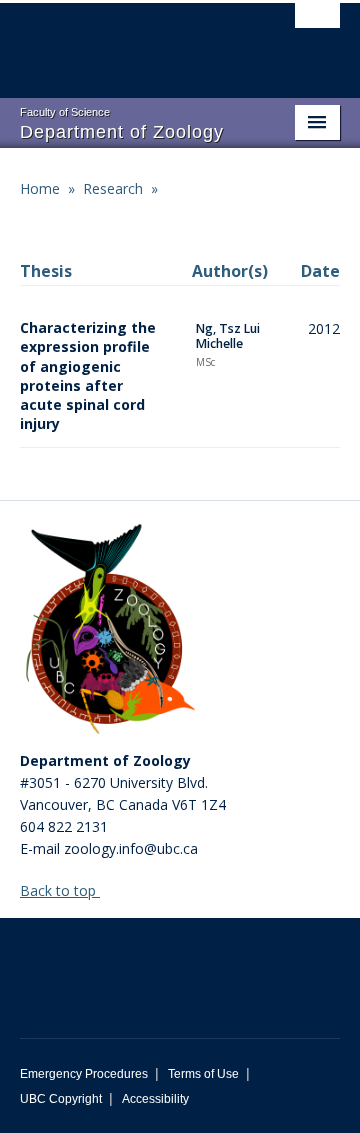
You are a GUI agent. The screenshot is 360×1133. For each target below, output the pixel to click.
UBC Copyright (61, 1099)
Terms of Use (203, 1074)
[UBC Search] (317, 25)
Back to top (60, 890)
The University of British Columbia (132, 41)
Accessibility (155, 1099)
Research (113, 188)
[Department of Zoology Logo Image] (110, 631)
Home (40, 188)
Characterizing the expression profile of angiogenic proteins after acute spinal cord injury (88, 375)
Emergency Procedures (84, 1074)
